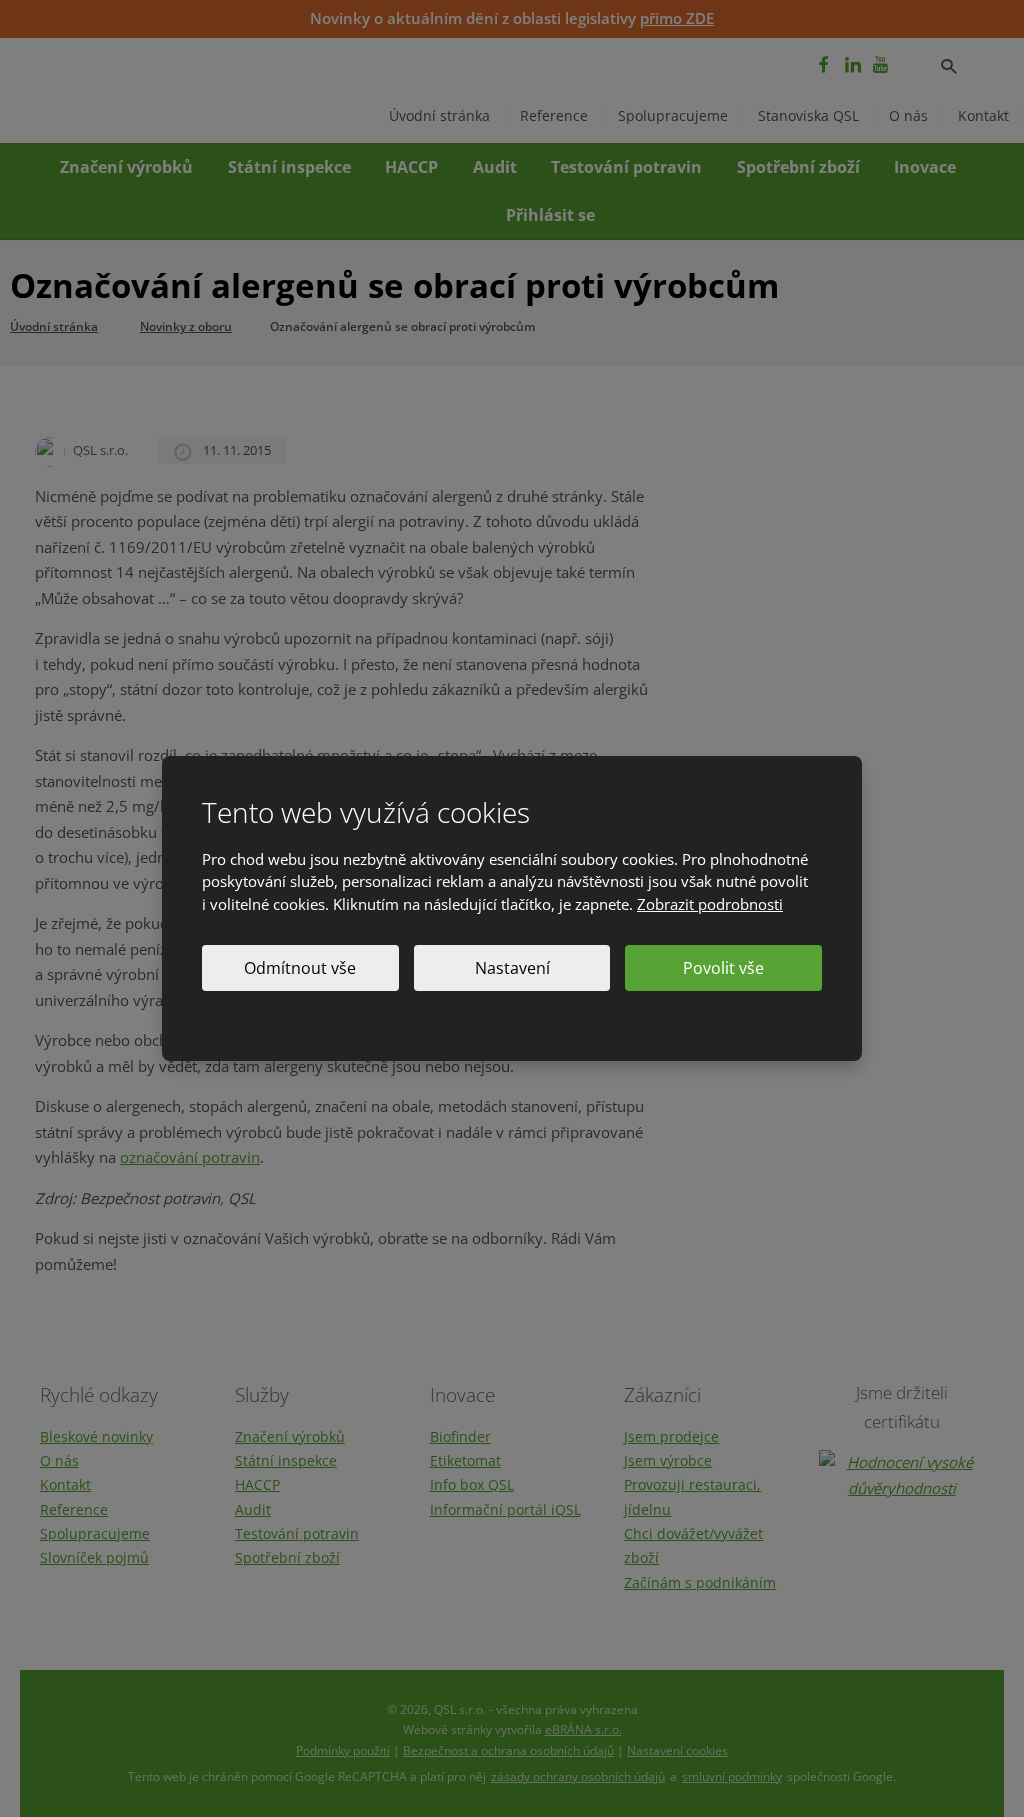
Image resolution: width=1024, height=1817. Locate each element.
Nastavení (512, 968)
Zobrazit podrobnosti (710, 904)
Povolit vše (723, 968)
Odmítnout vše (300, 968)
